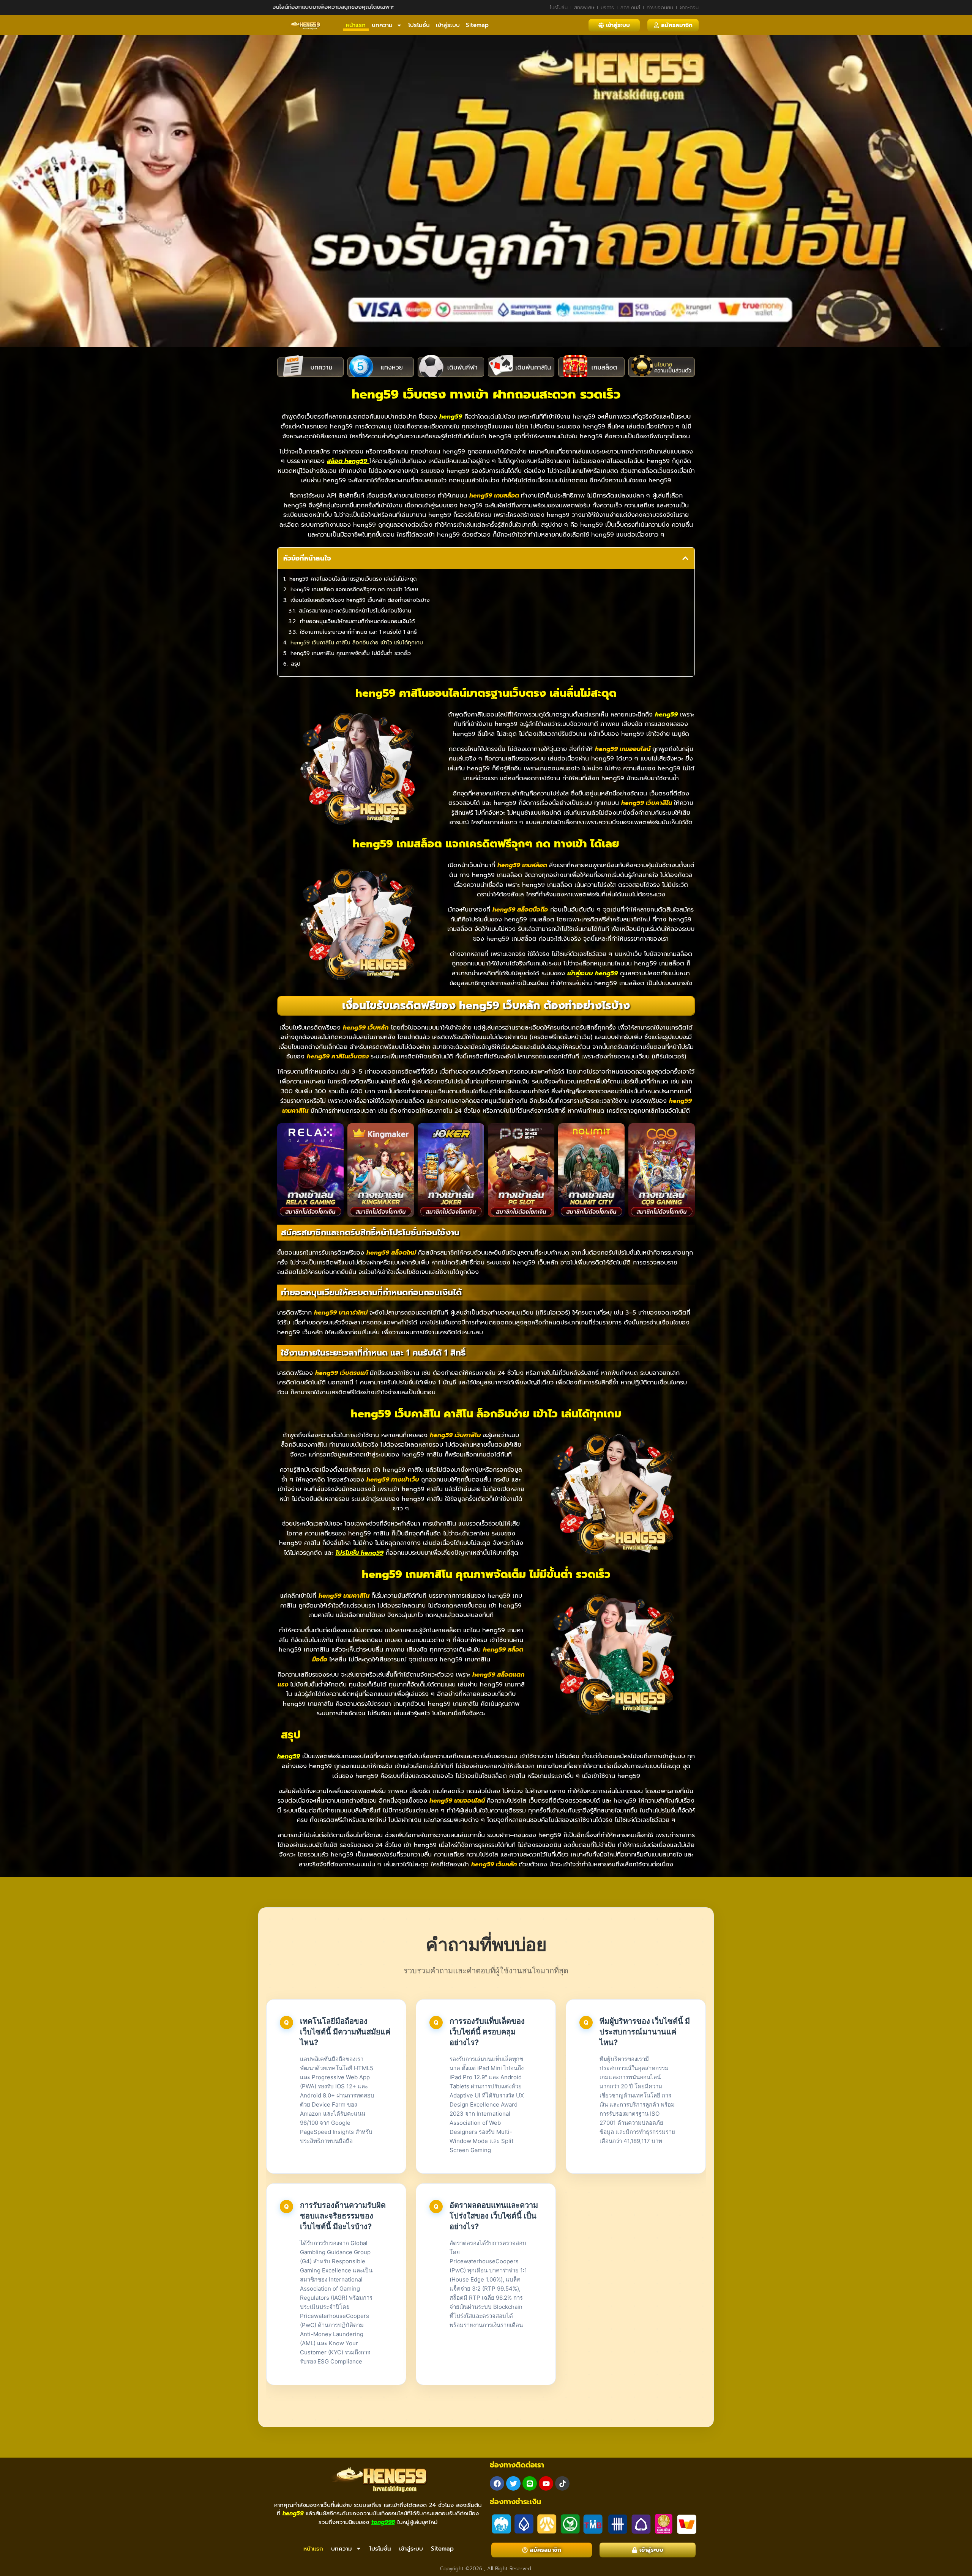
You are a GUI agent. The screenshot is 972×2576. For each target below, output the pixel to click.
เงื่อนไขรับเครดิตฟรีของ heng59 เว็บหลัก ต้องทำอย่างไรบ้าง (360, 600)
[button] (685, 558)
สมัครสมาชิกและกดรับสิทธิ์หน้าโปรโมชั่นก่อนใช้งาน (355, 611)
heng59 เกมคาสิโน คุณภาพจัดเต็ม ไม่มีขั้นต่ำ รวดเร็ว (351, 653)
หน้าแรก (356, 25)
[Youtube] (546, 2483)
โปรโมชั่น (419, 25)
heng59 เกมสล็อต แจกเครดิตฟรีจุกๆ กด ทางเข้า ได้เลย (354, 590)
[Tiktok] (562, 2483)
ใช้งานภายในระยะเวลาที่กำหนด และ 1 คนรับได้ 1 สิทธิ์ (358, 632)
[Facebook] (497, 2483)
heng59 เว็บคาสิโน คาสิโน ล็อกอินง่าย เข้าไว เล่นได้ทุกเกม (357, 643)
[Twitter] (513, 2483)
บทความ (382, 25)
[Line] (530, 2483)
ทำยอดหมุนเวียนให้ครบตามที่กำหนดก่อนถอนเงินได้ (357, 621)
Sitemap (477, 25)
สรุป (296, 664)
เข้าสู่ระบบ (448, 25)
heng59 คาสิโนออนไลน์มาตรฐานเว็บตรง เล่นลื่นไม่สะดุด (353, 579)
